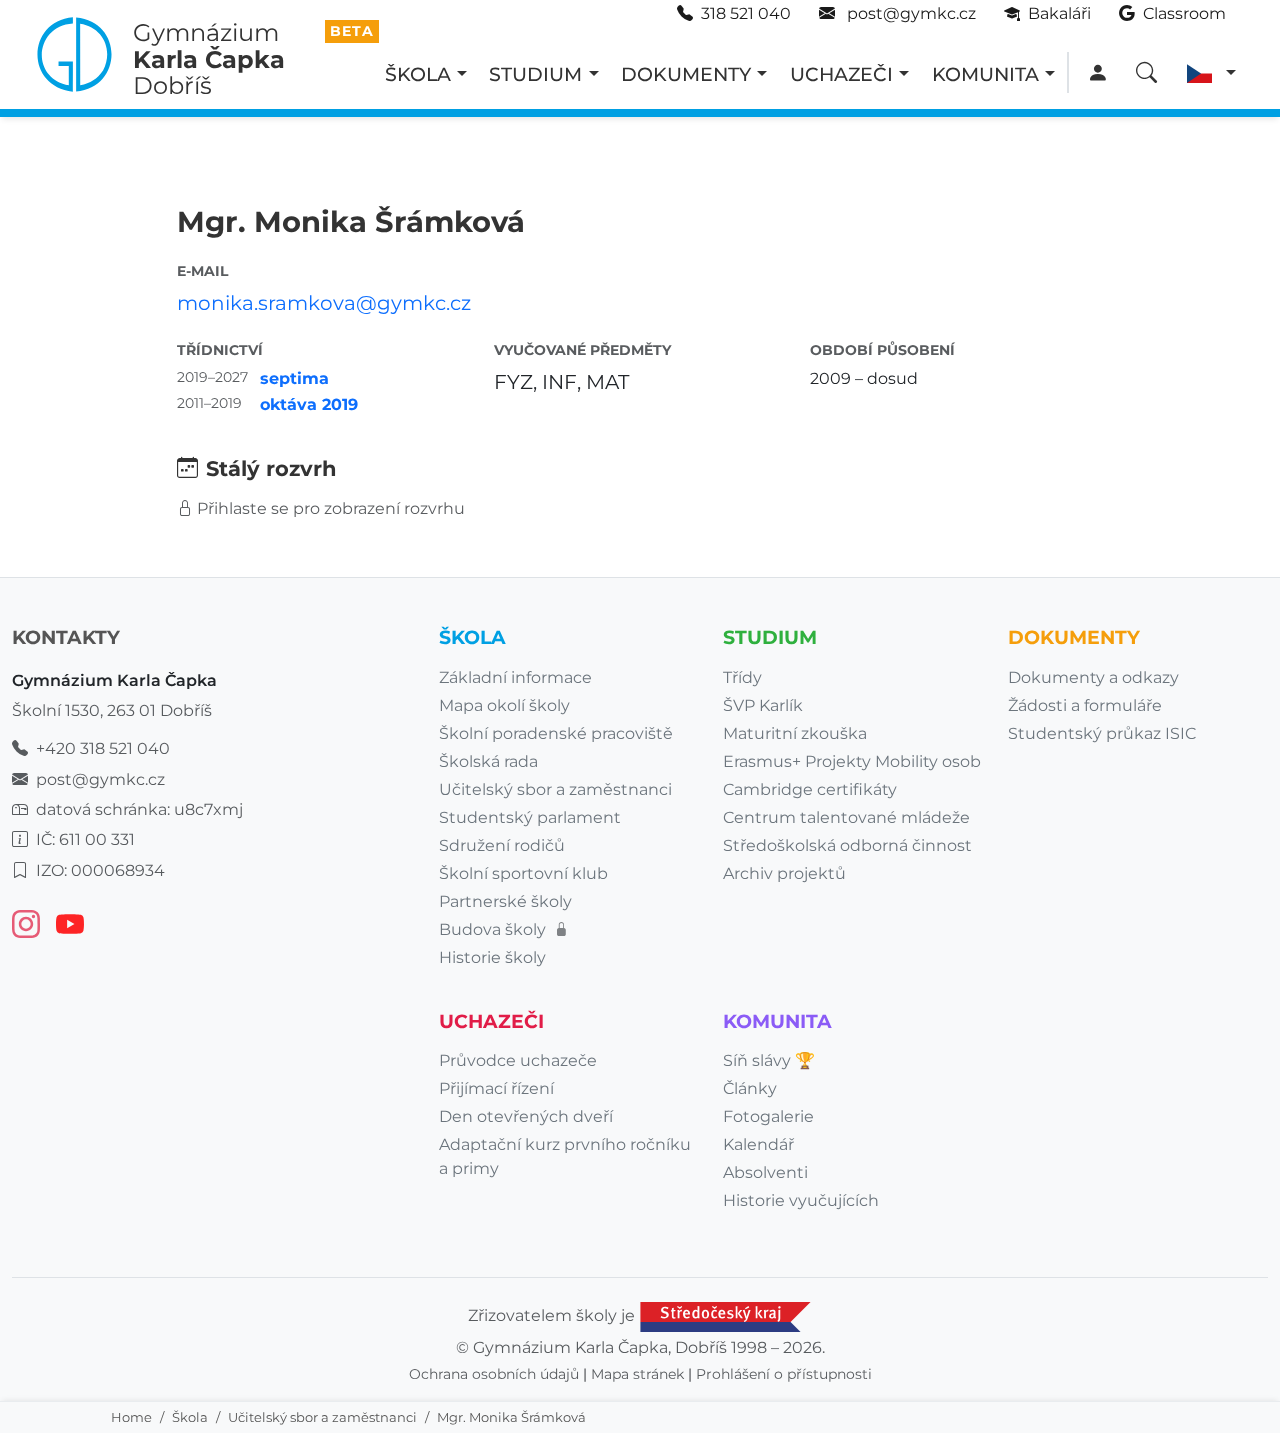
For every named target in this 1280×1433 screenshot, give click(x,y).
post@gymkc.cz (909, 13)
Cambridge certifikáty (810, 789)
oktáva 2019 (309, 404)
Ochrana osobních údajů (494, 1374)
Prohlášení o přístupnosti (784, 1374)
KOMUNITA (985, 74)
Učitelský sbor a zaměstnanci (322, 1417)
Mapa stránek (637, 1374)
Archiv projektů (784, 873)
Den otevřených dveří (526, 1116)
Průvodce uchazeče (518, 1060)
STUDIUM (535, 74)
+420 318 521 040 (103, 748)
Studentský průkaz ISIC (1102, 733)
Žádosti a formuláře (1085, 705)
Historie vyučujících (801, 1200)
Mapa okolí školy (504, 705)
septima (294, 378)
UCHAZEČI (841, 74)
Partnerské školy (505, 901)
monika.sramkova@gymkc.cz (324, 303)
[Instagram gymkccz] (26, 924)
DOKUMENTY (686, 74)
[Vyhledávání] (1146, 73)
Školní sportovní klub (523, 873)
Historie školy (492, 957)
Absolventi (765, 1172)
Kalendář (758, 1144)
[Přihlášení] (1097, 73)
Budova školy (494, 929)
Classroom (1182, 13)
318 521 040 (746, 13)
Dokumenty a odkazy (1093, 677)
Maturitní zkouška (795, 733)
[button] (1211, 73)
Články (750, 1088)
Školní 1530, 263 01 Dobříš (112, 710)
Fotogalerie (768, 1116)
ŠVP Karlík (763, 705)
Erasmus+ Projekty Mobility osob (852, 761)
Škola (190, 1417)
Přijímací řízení (496, 1088)
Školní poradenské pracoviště (556, 733)
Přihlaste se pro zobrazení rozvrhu (331, 508)
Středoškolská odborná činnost (847, 845)
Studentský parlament (530, 817)
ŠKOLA (418, 74)
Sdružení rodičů (502, 845)
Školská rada (488, 761)
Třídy (742, 677)
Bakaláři (1057, 13)
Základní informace (515, 677)
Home (131, 1417)
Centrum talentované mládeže (846, 817)
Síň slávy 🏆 (769, 1060)
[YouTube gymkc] (70, 924)
